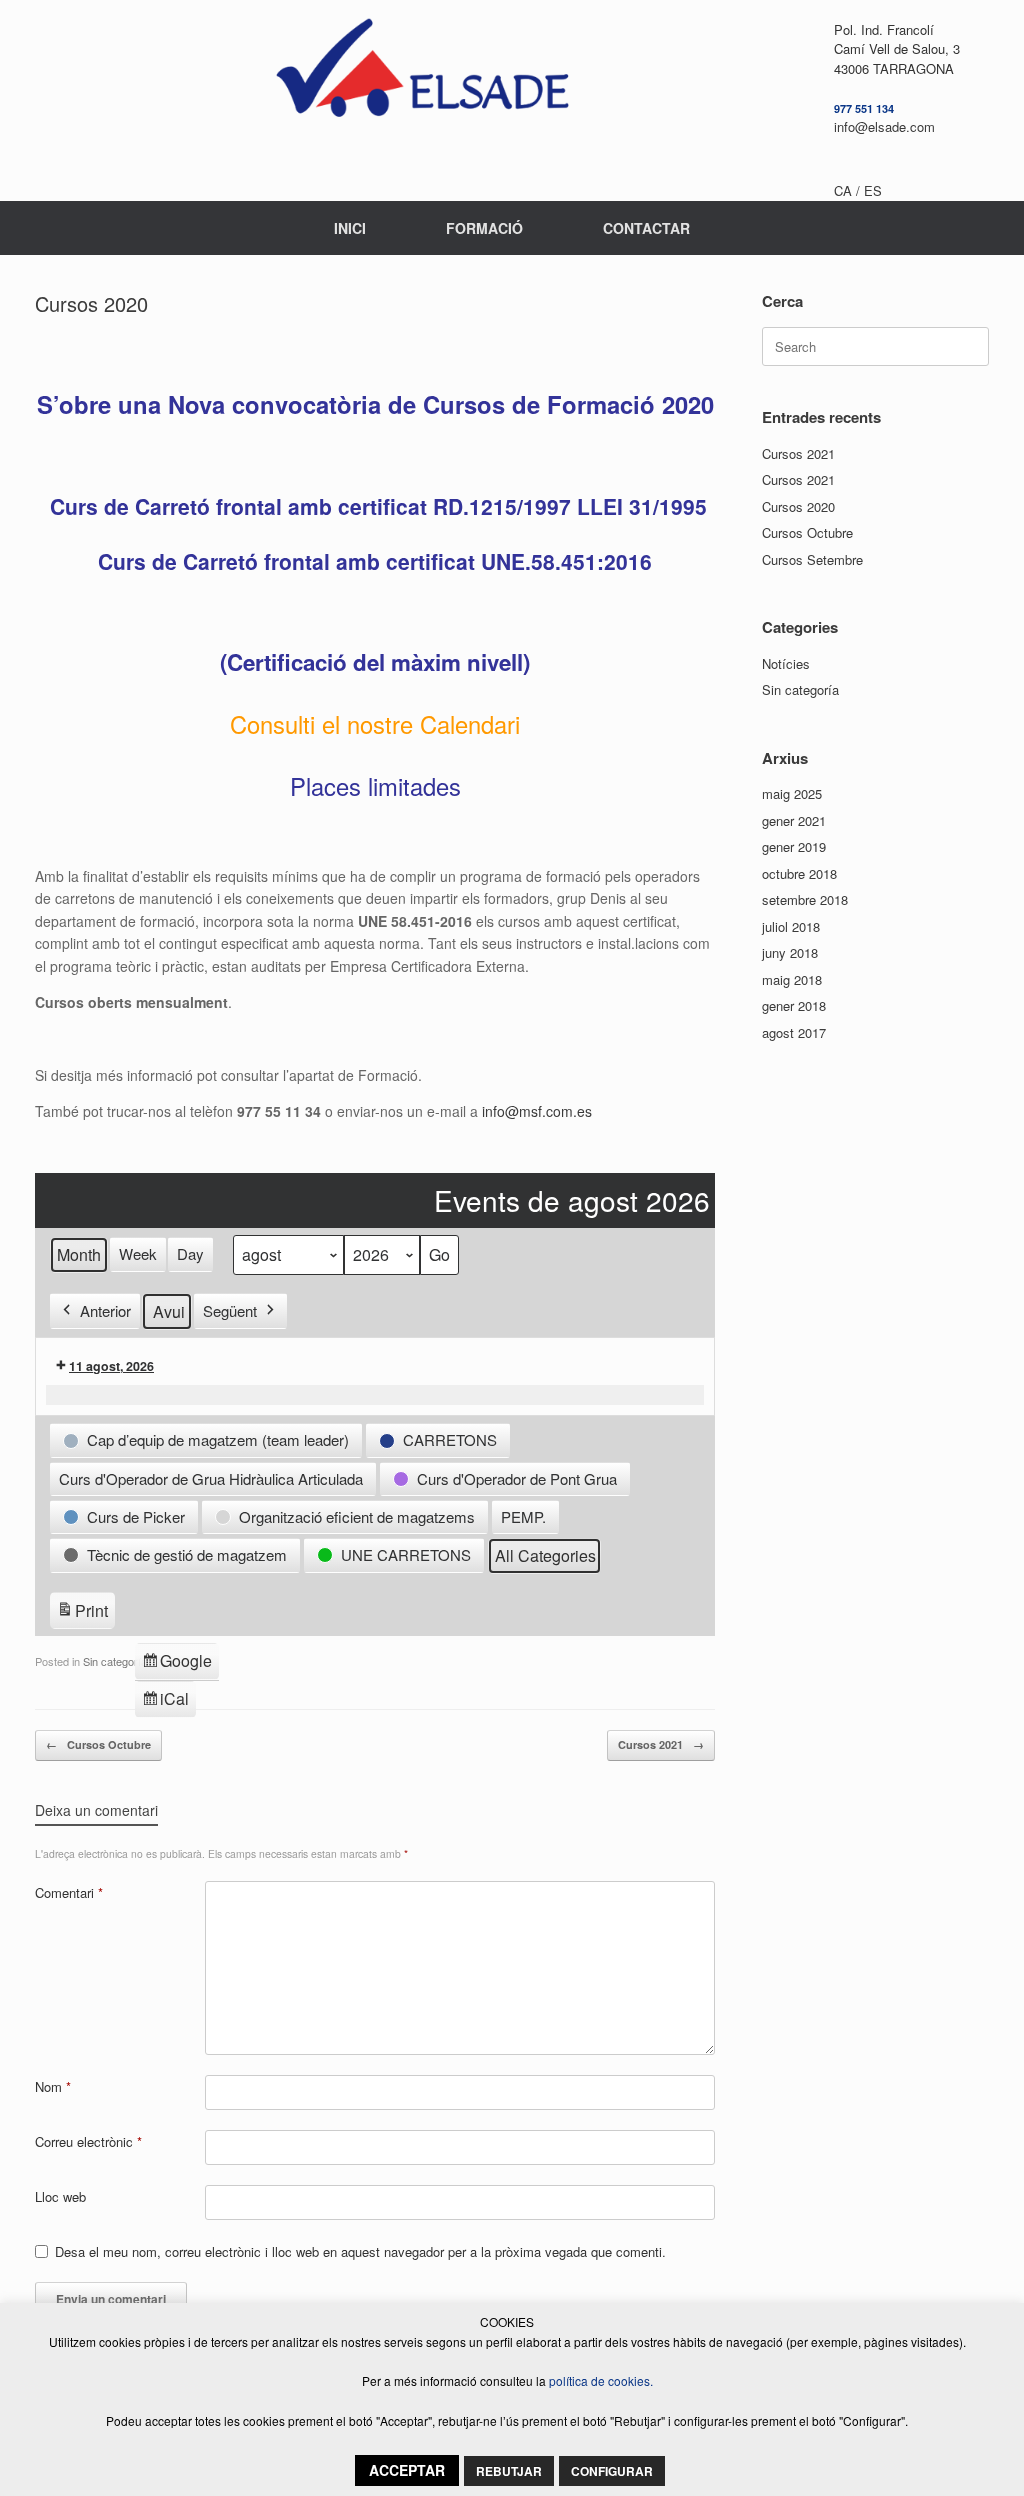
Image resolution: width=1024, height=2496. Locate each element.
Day (190, 1253)
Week (138, 1253)
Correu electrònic (88, 2141)
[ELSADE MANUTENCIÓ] (422, 75)
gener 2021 (794, 820)
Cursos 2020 (798, 506)
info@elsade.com (884, 126)
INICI (350, 228)
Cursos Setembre (812, 559)
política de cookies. (601, 2380)
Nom (53, 2086)
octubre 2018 (799, 873)
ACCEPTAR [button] (407, 2470)
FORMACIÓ (484, 228)
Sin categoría (115, 1661)
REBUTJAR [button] (509, 2471)
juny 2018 (790, 952)
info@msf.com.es (537, 1111)
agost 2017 (794, 1032)
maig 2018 (792, 979)
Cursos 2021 (661, 1744)
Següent (230, 1310)
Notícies (786, 663)
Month (79, 1254)
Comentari (69, 1892)
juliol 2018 (791, 926)
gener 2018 (794, 1005)
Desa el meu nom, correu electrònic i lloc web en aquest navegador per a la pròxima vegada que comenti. (360, 2251)
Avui (169, 1311)
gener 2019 (794, 846)
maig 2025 (792, 793)
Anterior (105, 1310)
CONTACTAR (646, 228)
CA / (849, 190)
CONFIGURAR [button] (612, 2471)
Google (177, 1664)
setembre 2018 (805, 899)
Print (82, 1614)
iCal (168, 1702)
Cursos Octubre (98, 1744)
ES (873, 190)
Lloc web (60, 2196)
